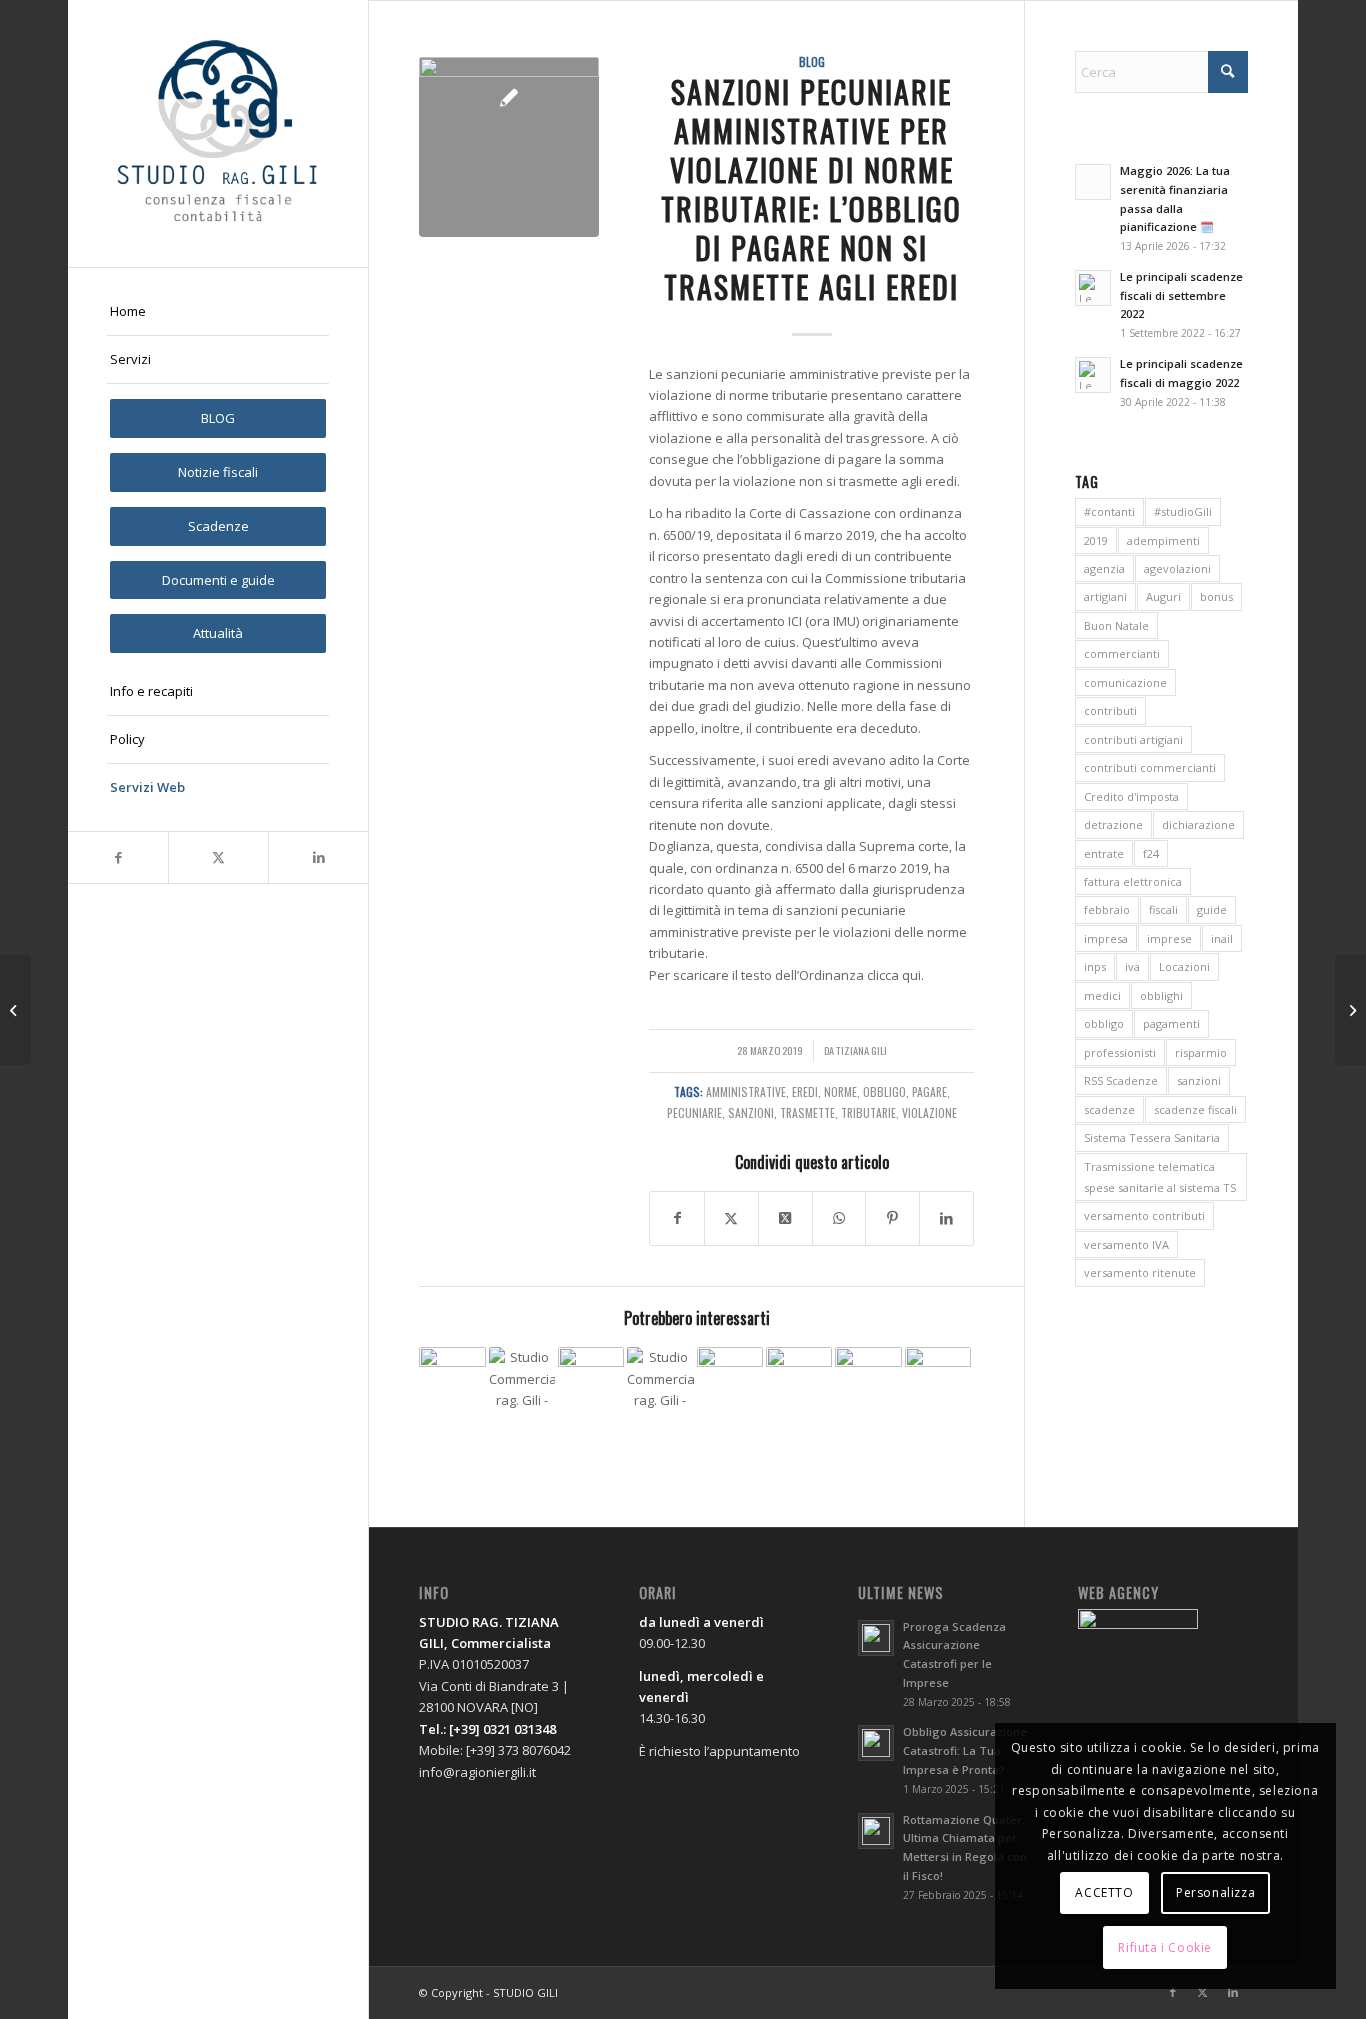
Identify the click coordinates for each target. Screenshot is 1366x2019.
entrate (1104, 853)
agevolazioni (1177, 568)
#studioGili (1183, 511)
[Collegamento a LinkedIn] (318, 857)
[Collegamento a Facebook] (118, 857)
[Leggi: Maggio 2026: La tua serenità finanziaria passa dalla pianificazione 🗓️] (1093, 182)
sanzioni (751, 1112)
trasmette (807, 1112)
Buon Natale (1116, 625)
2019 (1096, 540)
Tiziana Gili (861, 1050)
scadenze (1109, 1109)
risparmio (1201, 1052)
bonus (1216, 596)
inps (1095, 966)
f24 (1151, 853)
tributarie (868, 1112)
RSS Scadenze (1121, 1080)
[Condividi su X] (731, 1218)
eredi (805, 1091)
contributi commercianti (1150, 767)
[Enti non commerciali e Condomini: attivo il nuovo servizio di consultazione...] (1350, 1010)
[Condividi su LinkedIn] (946, 1218)
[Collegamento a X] (218, 857)
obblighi (1161, 995)
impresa (1106, 938)
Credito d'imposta (1131, 796)
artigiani (1105, 596)
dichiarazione (1198, 824)
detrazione (1113, 824)
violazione (929, 1112)
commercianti (1122, 653)
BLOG (812, 61)
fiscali (1163, 909)
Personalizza (1215, 1892)
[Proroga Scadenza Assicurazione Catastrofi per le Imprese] (868, 1380)
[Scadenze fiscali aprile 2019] (15, 1010)
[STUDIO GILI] (218, 133)
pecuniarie (694, 1112)
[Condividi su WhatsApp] (839, 1218)
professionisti (1120, 1052)
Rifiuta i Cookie (1165, 1947)
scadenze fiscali (1195, 1109)
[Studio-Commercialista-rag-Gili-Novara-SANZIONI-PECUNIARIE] (509, 147)
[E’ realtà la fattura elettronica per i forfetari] (938, 1380)
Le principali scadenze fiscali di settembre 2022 (1181, 295)
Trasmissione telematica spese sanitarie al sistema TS (1160, 1177)
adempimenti (1163, 540)
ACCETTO (1104, 1892)
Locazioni (1184, 966)
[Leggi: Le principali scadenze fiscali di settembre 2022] (1093, 288)
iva (1132, 966)
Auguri (1163, 596)
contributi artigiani (1133, 739)
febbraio (1107, 909)
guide (1212, 909)
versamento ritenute (1140, 1272)
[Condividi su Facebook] (677, 1218)
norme (840, 1091)
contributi (1110, 710)
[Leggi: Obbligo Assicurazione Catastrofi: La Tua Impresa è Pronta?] (876, 1743)
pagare (929, 1091)
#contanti (1109, 511)
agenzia (1104, 568)
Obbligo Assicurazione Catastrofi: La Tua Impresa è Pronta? (965, 1750)
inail (1222, 938)
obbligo (884, 1091)
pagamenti (1171, 1023)
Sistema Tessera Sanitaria (1152, 1137)
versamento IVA (1126, 1244)
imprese (1169, 938)
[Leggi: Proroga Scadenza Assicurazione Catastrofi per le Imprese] (876, 1638)
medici (1102, 995)
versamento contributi (1144, 1215)
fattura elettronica (1133, 881)
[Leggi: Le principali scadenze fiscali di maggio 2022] (1093, 375)
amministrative (746, 1091)
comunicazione (1125, 682)
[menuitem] (218, 312)
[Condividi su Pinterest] (892, 1218)
